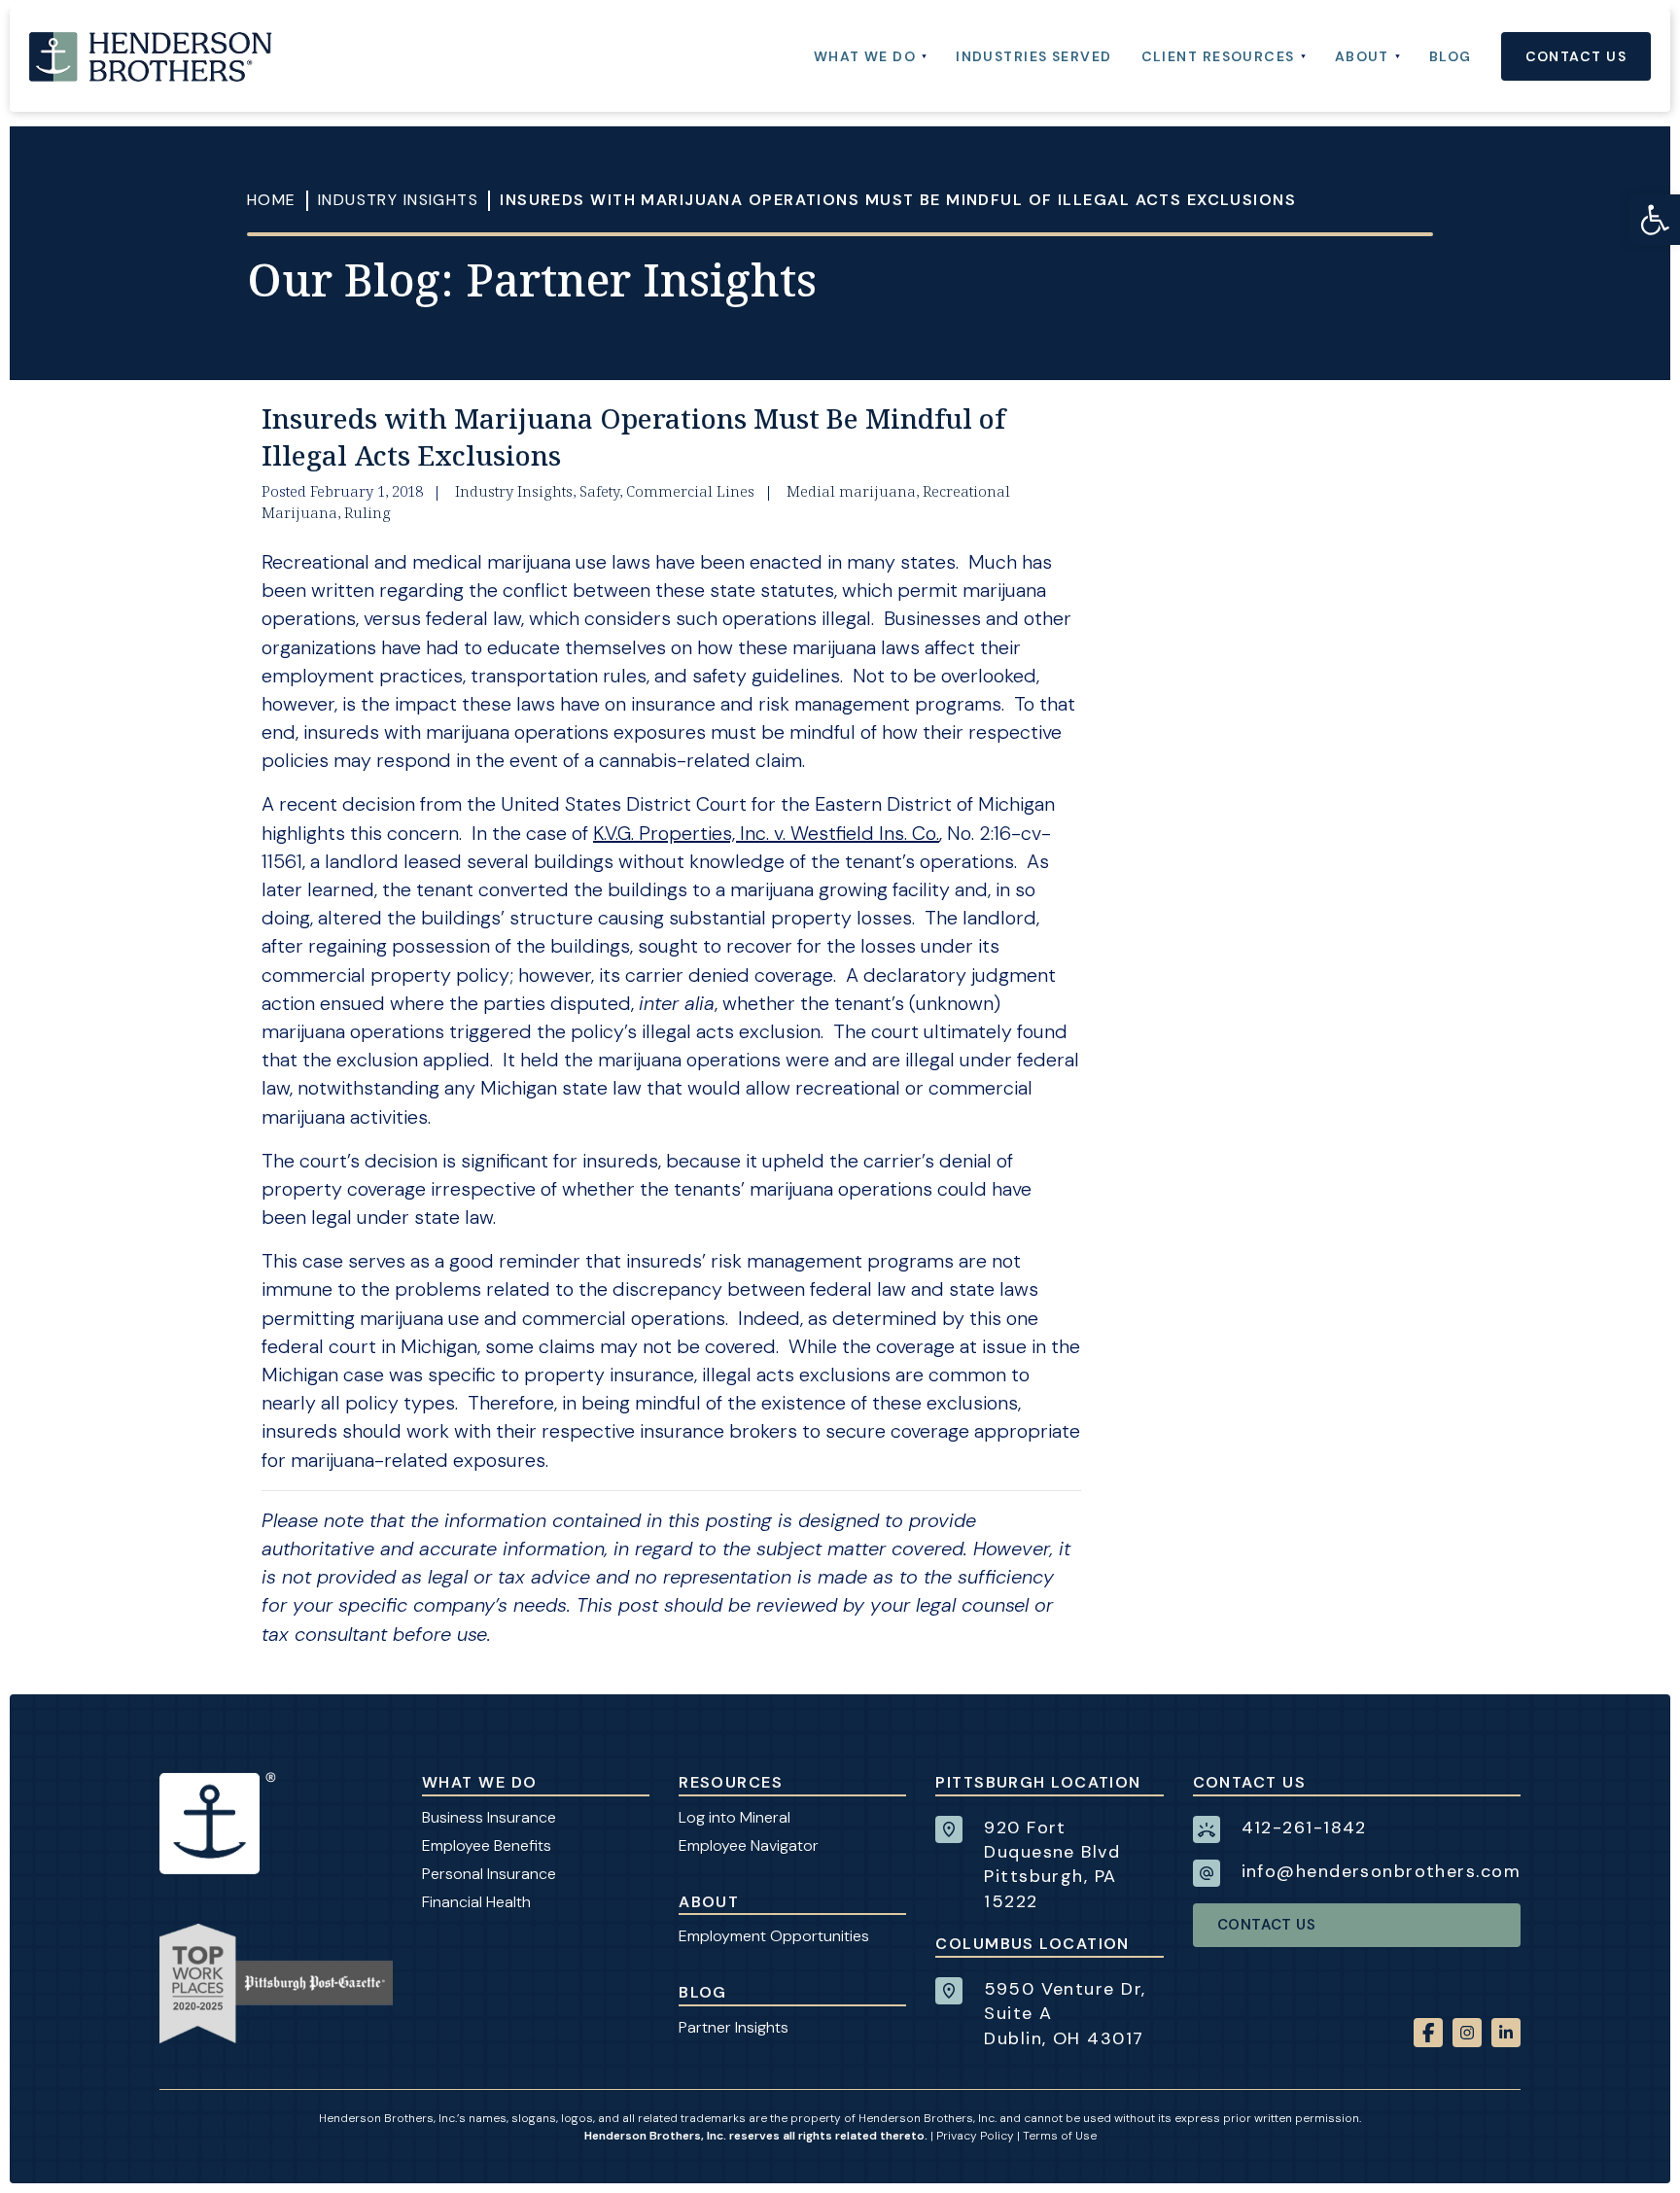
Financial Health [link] (476, 1902)
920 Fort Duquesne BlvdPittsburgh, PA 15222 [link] (1052, 1864)
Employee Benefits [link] (487, 1845)
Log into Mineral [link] (735, 1817)
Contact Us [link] (1267, 1925)
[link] (1655, 220)
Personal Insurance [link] (489, 1874)
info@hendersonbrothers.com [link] (1381, 1871)
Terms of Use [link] (1060, 2136)
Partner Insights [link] (734, 2027)
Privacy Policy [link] (975, 2136)
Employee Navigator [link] (749, 1845)
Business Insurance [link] (489, 1817)
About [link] (709, 1902)
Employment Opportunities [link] (774, 1936)
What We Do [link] (479, 1782)
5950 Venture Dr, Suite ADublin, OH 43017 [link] (1065, 2014)
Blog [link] (703, 1992)
